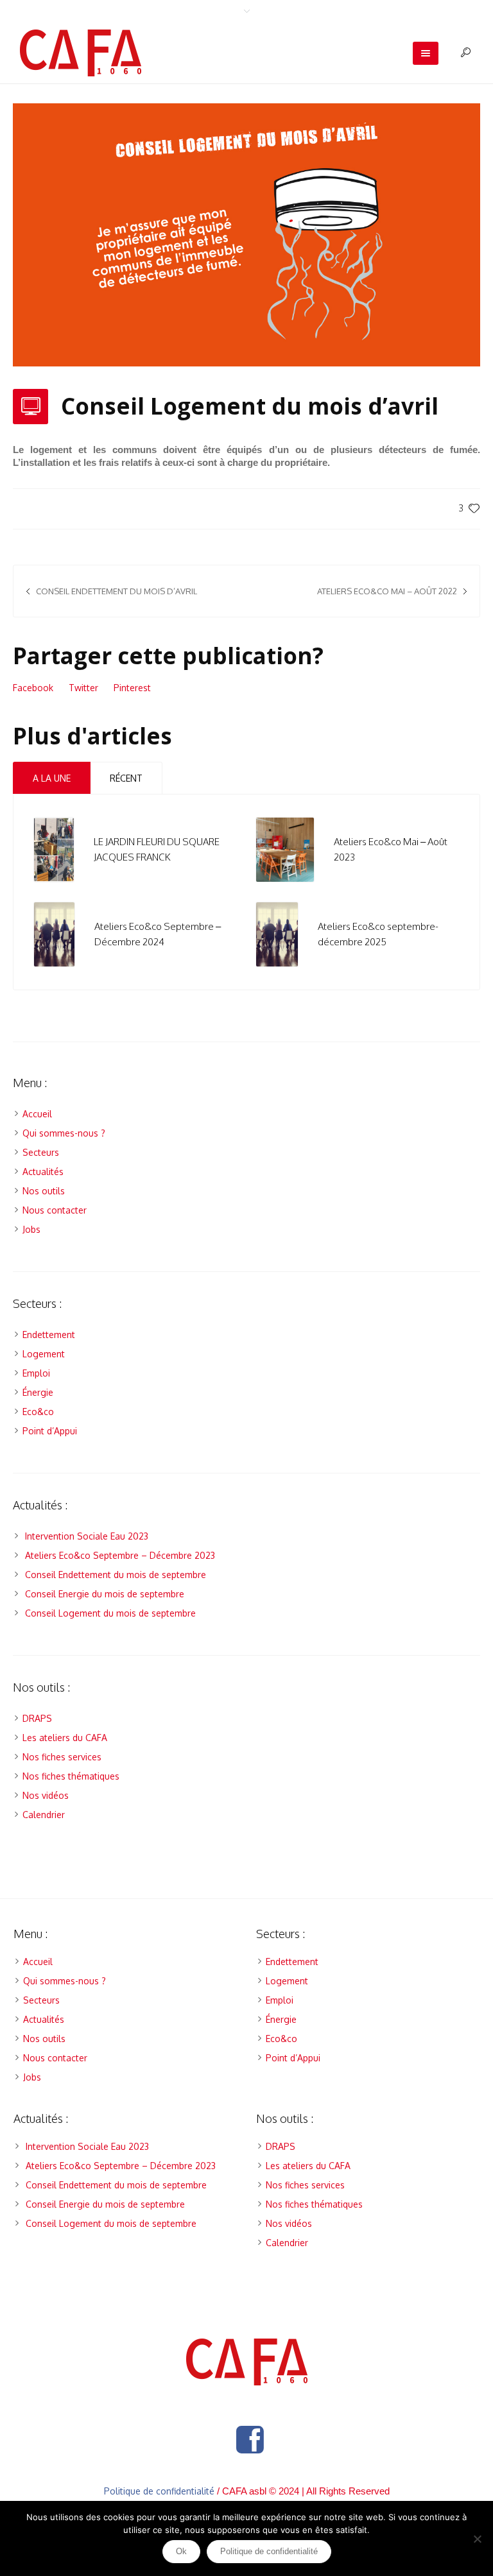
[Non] (477, 2539)
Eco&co (38, 1412)
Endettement (49, 1335)
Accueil (37, 1114)
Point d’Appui (50, 1431)
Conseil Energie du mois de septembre (105, 1594)
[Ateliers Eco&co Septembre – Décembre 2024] (54, 933)
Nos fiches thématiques (71, 1776)
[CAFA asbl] (247, 2362)
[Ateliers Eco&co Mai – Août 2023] (285, 849)
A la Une (52, 778)
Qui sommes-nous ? (64, 1133)
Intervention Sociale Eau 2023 (87, 1536)
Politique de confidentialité (159, 2491)
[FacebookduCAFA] (250, 2440)
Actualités (43, 1172)
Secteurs (41, 1152)
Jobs (31, 1229)
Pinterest (132, 688)
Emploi (36, 1373)
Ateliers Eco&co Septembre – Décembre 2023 (120, 1555)
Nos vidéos (46, 1795)
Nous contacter (55, 1210)
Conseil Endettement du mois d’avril (117, 591)
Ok (181, 2551)
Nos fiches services (62, 1757)
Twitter (83, 688)
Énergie (38, 1392)
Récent (126, 778)
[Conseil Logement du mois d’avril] (246, 234)
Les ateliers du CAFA (65, 1738)
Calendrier (44, 1815)
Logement (44, 1354)
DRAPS (37, 1718)
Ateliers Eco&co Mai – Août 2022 (387, 591)
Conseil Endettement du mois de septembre (116, 1575)
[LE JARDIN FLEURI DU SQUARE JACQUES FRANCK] (54, 849)
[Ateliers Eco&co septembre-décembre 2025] (277, 933)
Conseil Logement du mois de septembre (110, 1613)
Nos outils (44, 1191)
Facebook (33, 688)
